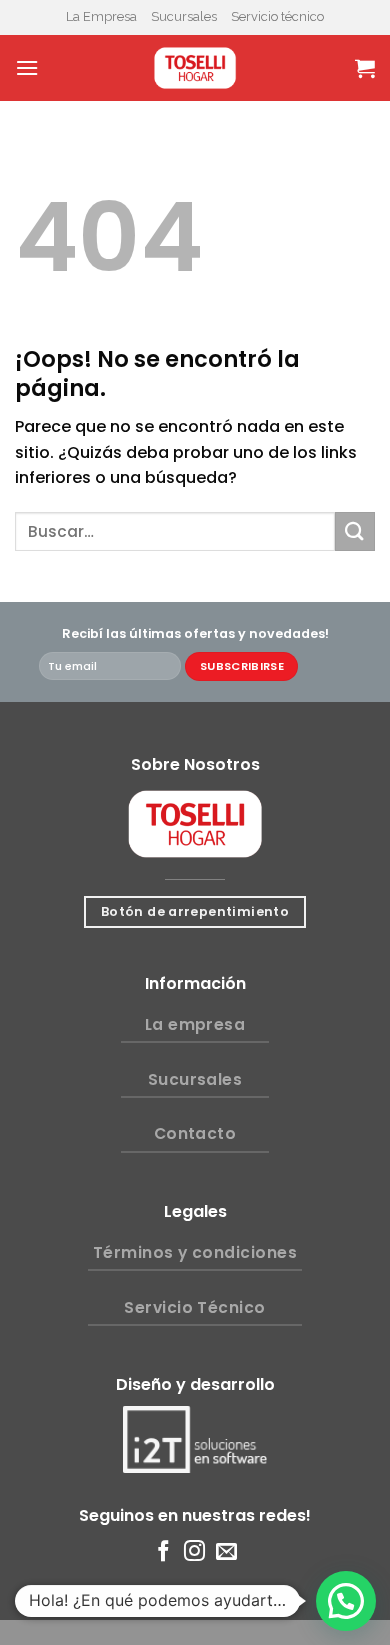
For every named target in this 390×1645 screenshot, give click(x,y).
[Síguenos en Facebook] (163, 1552)
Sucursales (184, 16)
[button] (346, 1601)
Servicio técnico (277, 16)
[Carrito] (365, 68)
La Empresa (101, 16)
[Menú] (27, 67)
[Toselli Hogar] (195, 68)
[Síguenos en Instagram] (194, 1552)
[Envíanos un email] (226, 1552)
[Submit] (355, 531)
